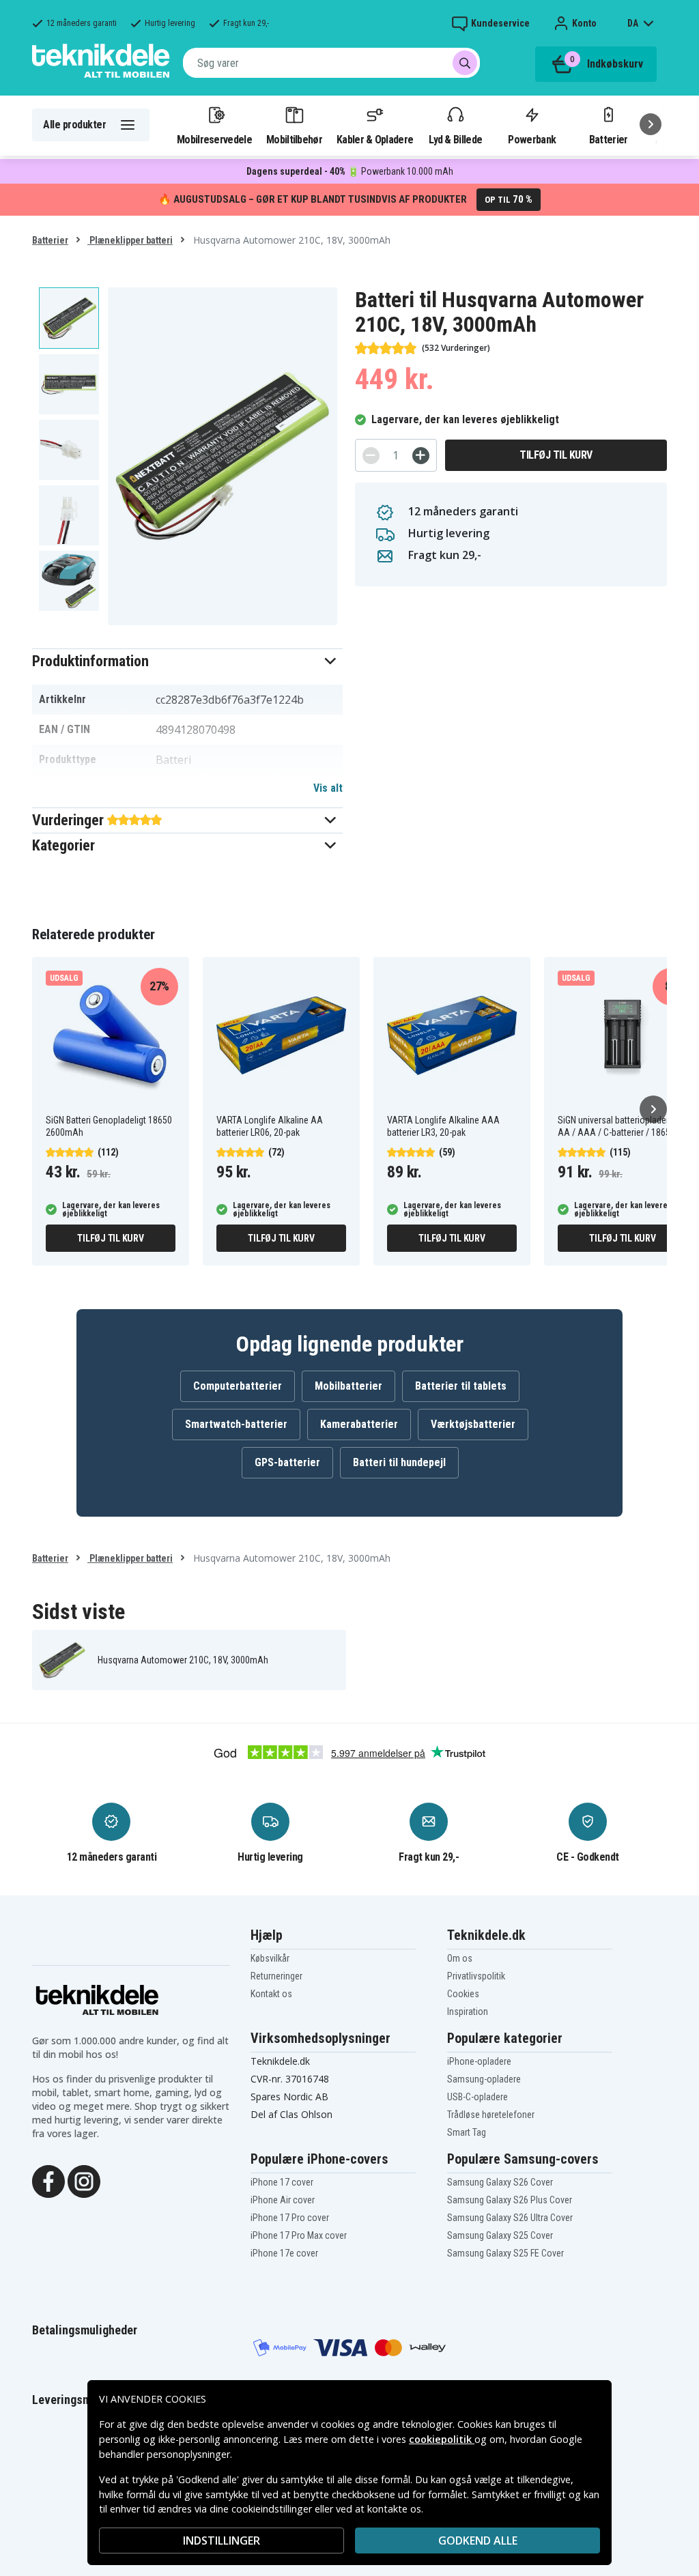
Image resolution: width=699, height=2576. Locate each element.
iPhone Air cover (283, 2200)
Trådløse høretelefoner (491, 2115)
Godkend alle (478, 2541)
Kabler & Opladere (375, 139)
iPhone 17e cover (284, 2253)
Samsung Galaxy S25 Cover (500, 2235)
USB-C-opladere (477, 2097)
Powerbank (532, 139)
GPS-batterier (287, 1462)
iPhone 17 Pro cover (290, 2218)
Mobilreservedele (214, 139)
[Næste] (651, 124)
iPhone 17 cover (282, 2182)
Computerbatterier (238, 1386)
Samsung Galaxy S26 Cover (500, 2182)
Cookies (463, 1994)
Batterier (609, 139)
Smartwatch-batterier (236, 1424)
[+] (421, 456)
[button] (187, 661)
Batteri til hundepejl (399, 1462)
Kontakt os (271, 1994)
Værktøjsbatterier (473, 1424)
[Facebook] (48, 2180)
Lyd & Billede (455, 139)
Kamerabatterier (359, 1424)
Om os (460, 1958)
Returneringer (276, 1976)
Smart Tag (467, 2132)
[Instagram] (84, 2180)
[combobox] (331, 63)
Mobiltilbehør (294, 139)
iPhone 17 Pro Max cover (299, 2235)
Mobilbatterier (348, 1386)
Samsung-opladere (484, 2079)
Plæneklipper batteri (130, 240)
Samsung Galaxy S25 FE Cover (505, 2253)
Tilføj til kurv (556, 455)
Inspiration (468, 2012)
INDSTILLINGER (222, 2541)
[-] (371, 456)
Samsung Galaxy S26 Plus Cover (510, 2200)
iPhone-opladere (479, 2061)
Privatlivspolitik (476, 1976)
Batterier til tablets (461, 1386)
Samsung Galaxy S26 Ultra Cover (510, 2218)
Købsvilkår (270, 1958)
